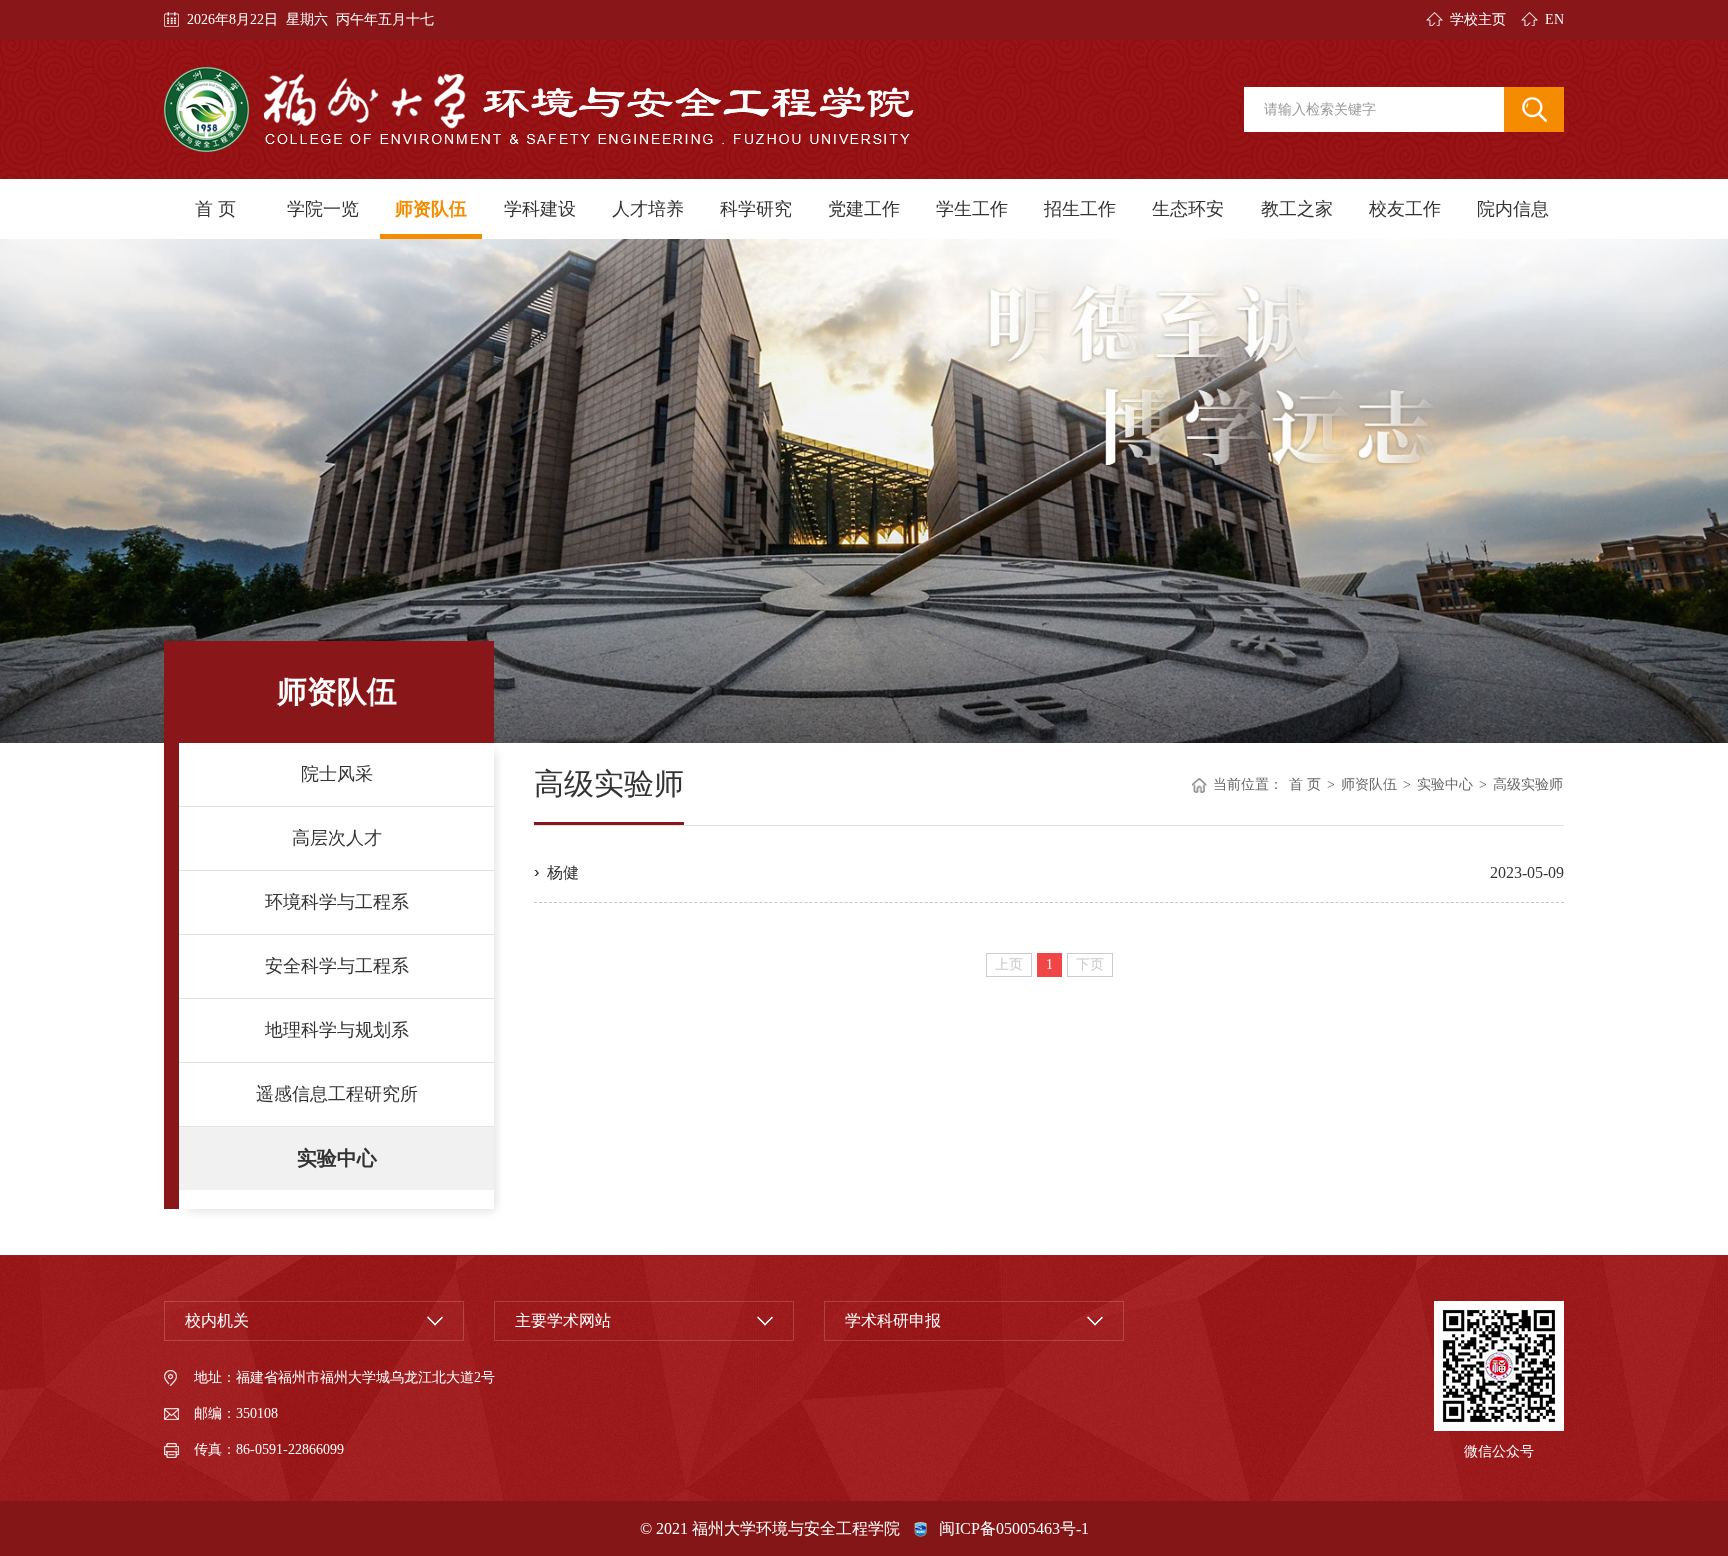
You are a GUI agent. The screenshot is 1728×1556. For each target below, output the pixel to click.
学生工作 (972, 209)
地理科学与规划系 (337, 1030)
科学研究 (756, 209)
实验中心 (337, 1158)
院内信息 (1513, 209)
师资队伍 (431, 209)
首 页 (215, 209)
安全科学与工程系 (337, 966)
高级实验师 (1528, 785)
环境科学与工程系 (337, 902)
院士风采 (337, 774)
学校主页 (1478, 19)
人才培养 (648, 209)
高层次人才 (337, 838)
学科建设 (540, 209)
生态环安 (1188, 209)
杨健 (563, 872)
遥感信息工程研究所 (337, 1094)
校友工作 (1405, 209)
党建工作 (864, 209)
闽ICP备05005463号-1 (1014, 1528)
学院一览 (323, 209)
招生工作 (1080, 209)
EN (1554, 19)
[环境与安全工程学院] (539, 109)
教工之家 (1297, 209)
